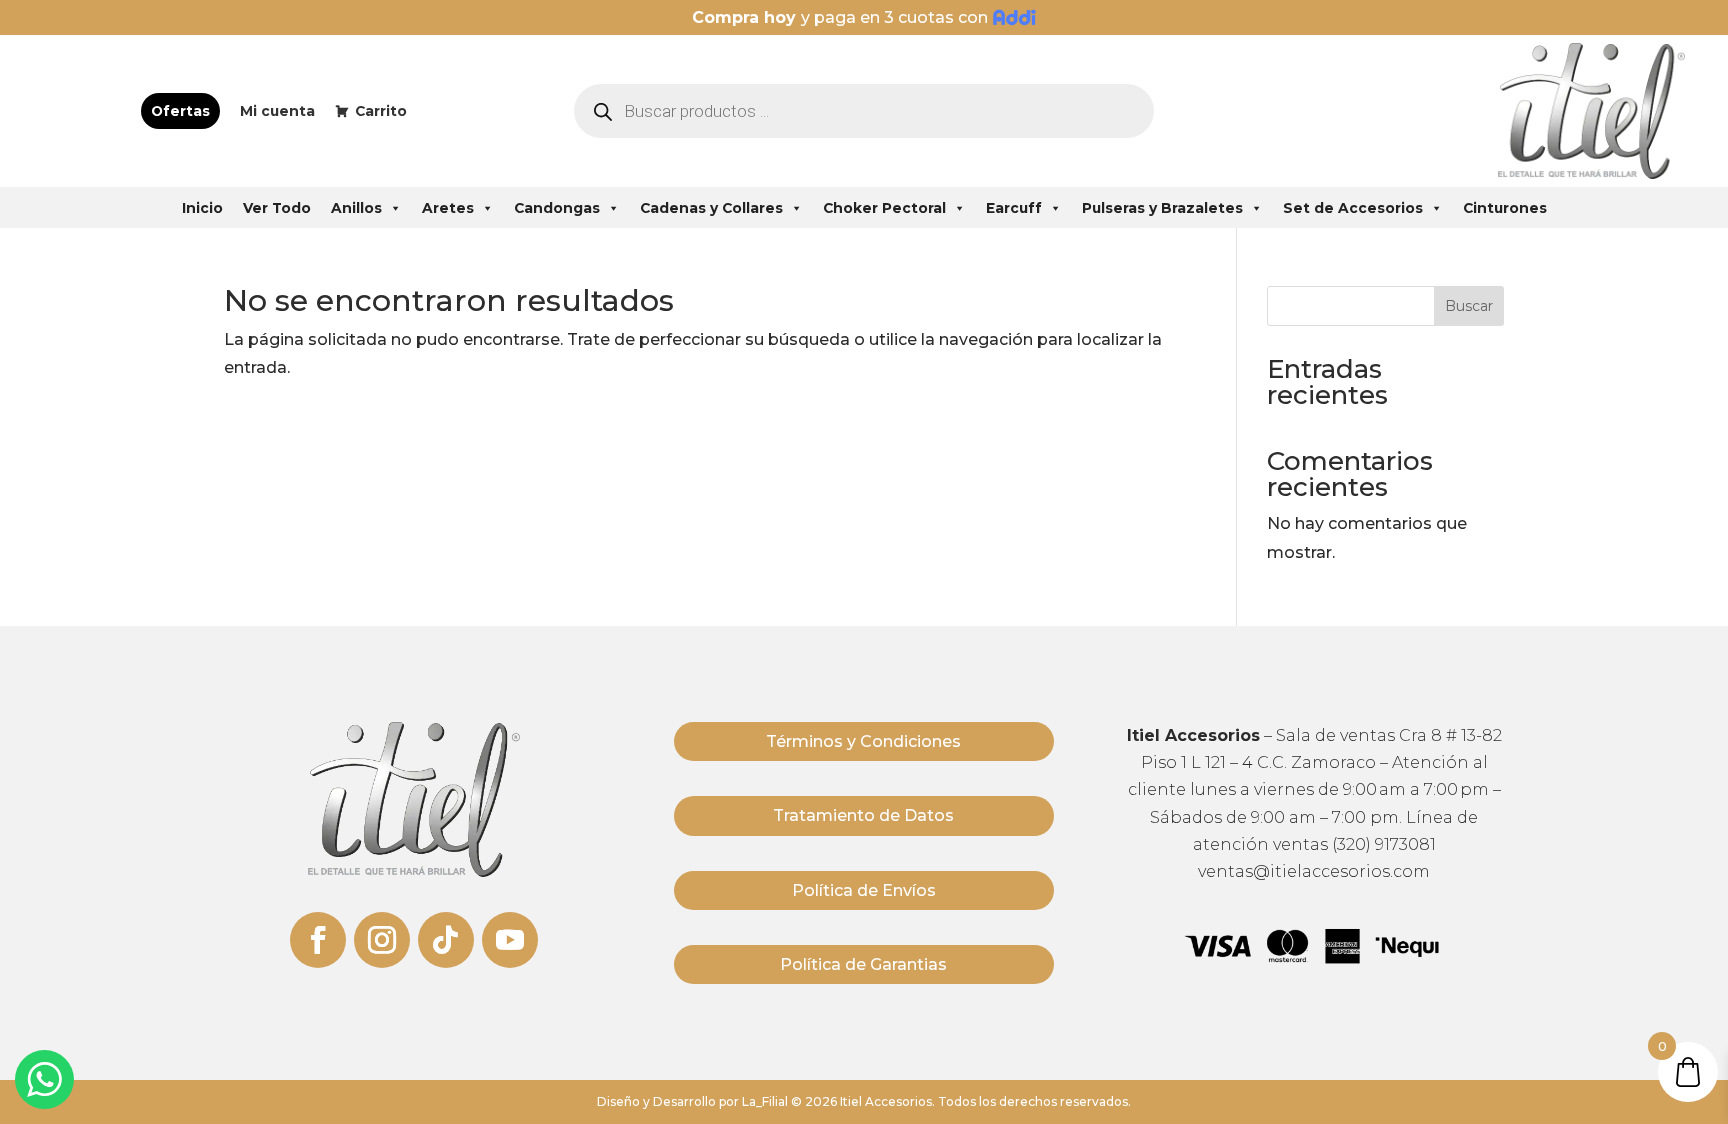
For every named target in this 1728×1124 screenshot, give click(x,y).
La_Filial (765, 1101)
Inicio (202, 208)
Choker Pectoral (884, 208)
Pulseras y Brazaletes (1162, 208)
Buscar (1469, 306)
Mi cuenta (277, 111)
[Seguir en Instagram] (382, 940)
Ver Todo (277, 208)
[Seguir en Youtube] (510, 940)
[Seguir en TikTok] (446, 940)
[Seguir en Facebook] (318, 940)
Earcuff (1014, 208)
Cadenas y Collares (711, 208)
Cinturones (1505, 208)
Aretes (448, 208)
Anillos (356, 208)
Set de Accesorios (1353, 208)
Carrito (381, 111)
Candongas (557, 208)
